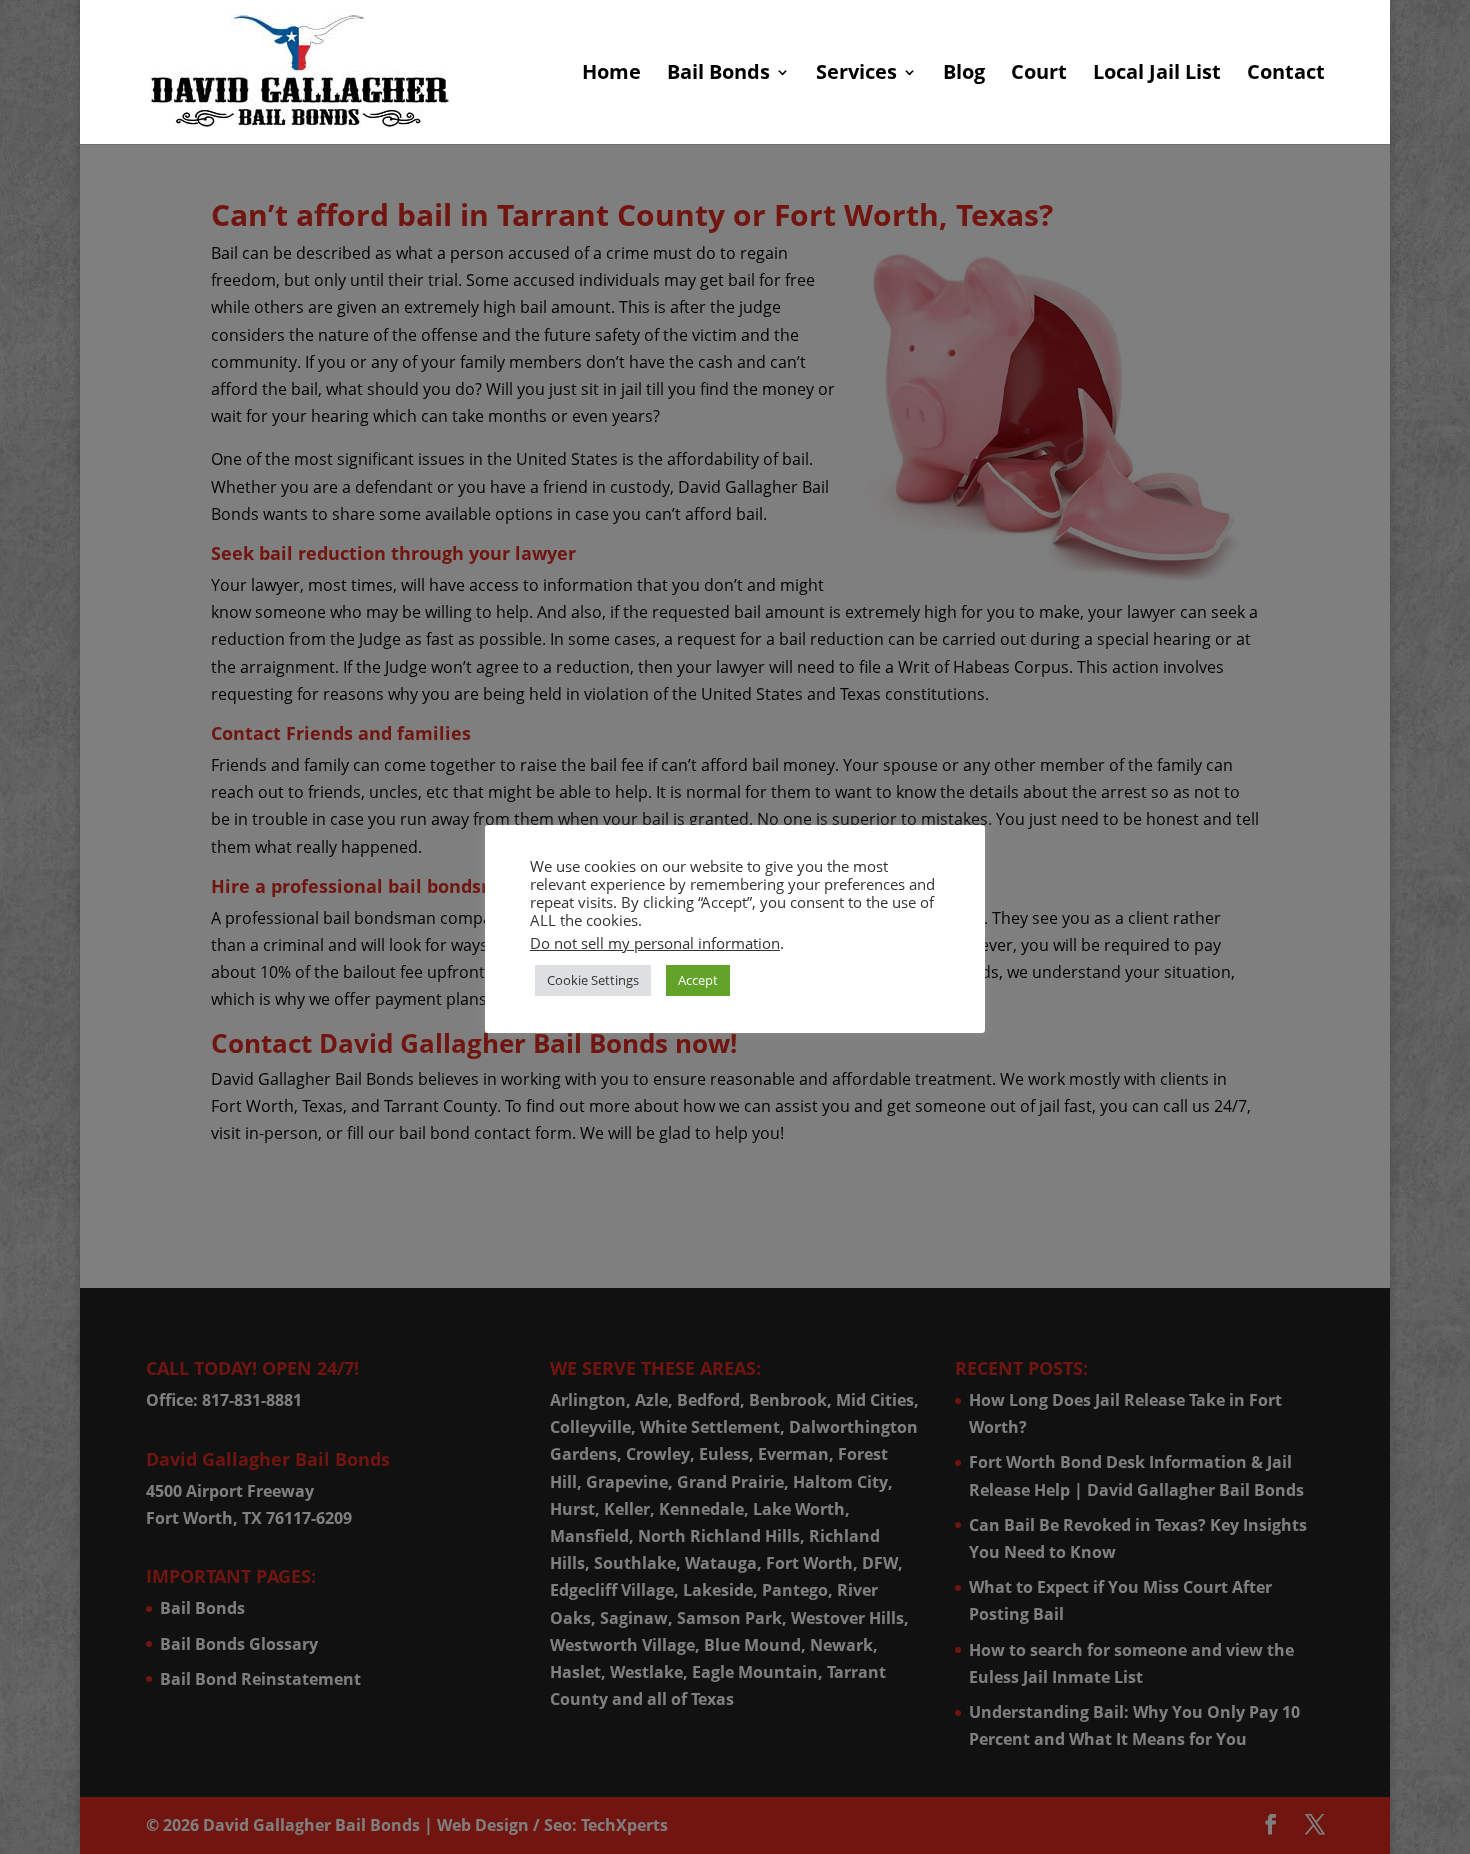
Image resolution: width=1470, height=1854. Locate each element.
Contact (1286, 75)
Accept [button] (698, 980)
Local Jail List (1157, 75)
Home (611, 75)
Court (1039, 75)
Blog (964, 75)
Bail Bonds (718, 75)
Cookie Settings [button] (593, 980)
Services (856, 75)
